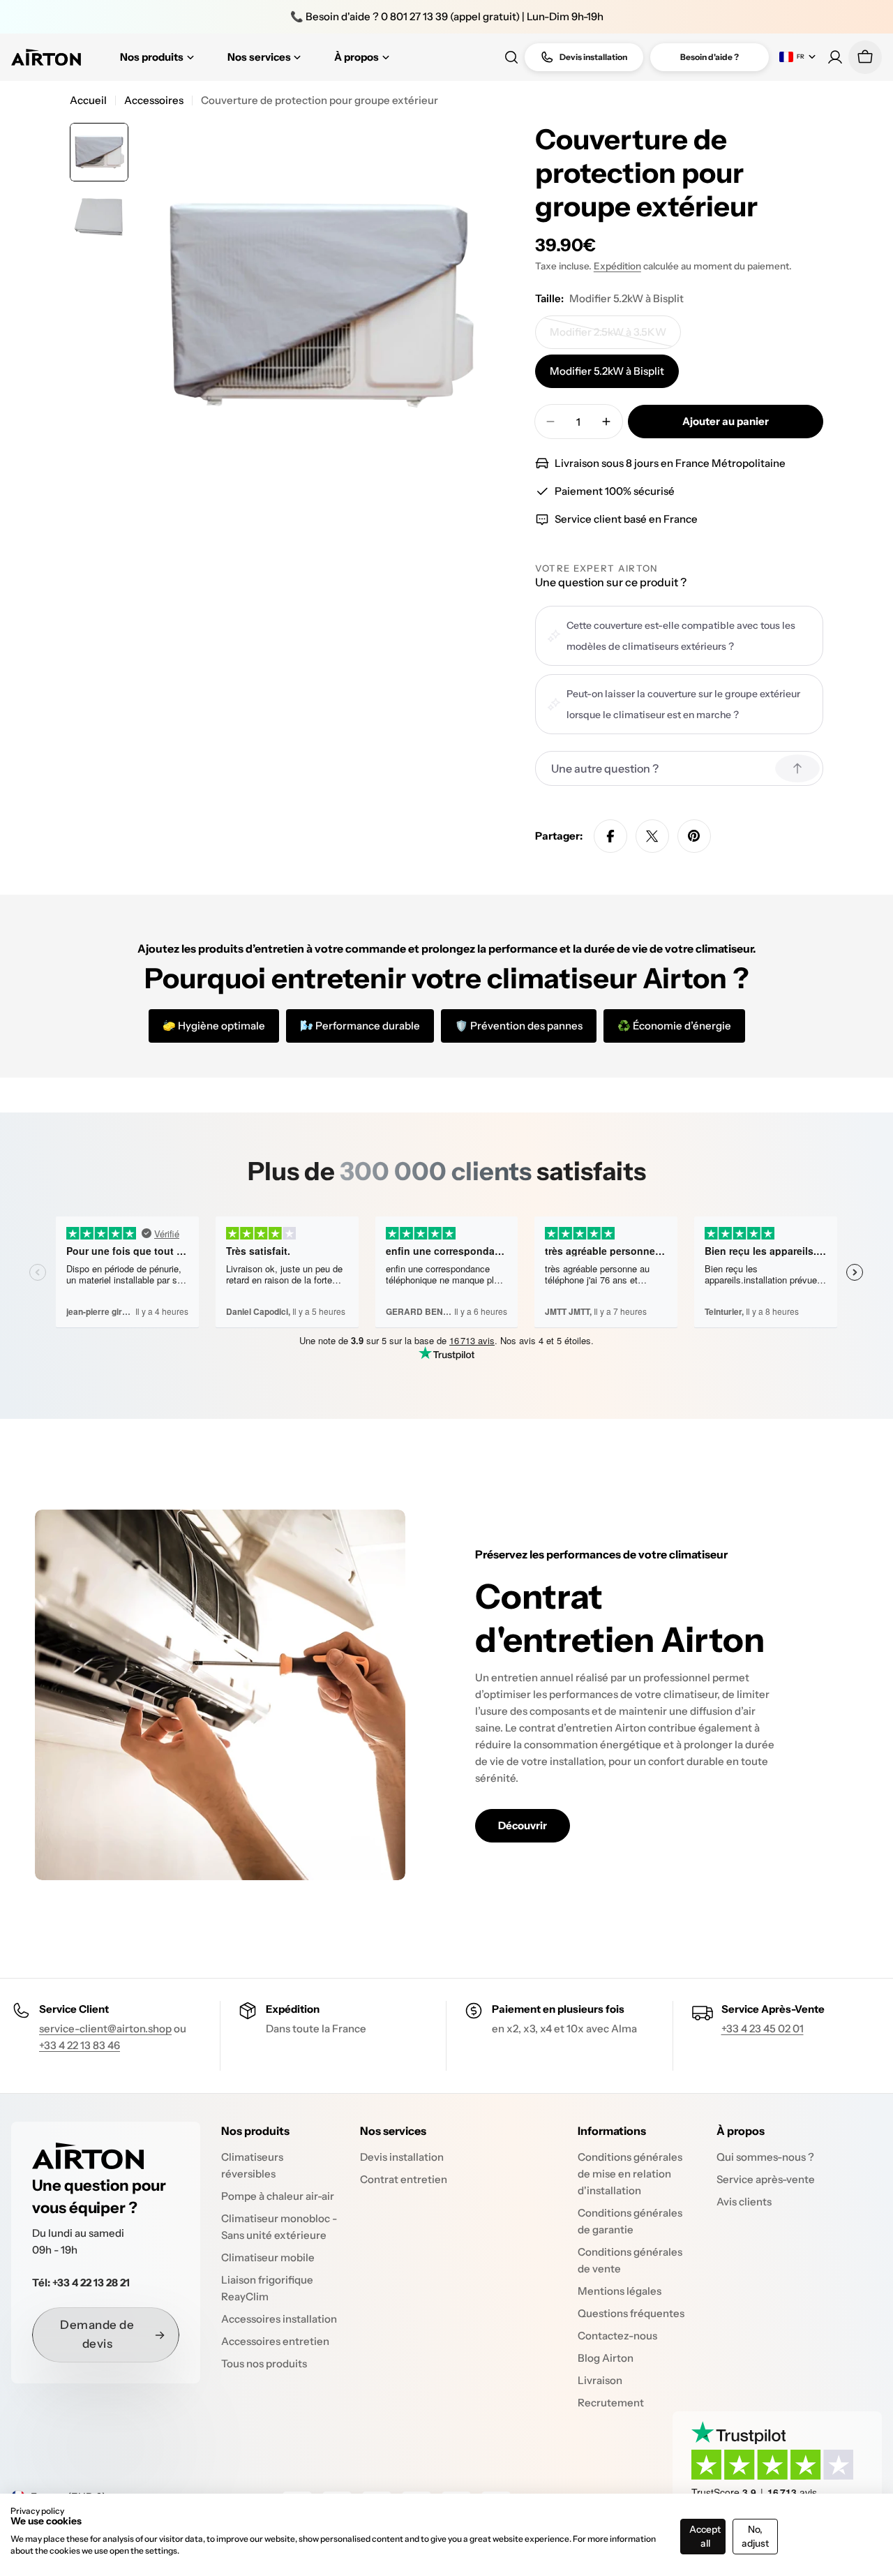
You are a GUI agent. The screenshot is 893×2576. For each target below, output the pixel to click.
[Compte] (835, 57)
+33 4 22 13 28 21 (91, 2283)
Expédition (617, 266)
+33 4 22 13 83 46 (80, 2045)
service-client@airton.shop (105, 2028)
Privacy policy (37, 2511)
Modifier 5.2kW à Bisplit (607, 371)
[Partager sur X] (652, 836)
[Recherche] (511, 57)
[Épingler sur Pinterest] (694, 836)
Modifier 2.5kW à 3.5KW (609, 337)
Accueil (88, 100)
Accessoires (154, 100)
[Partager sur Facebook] (610, 836)
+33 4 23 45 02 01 (763, 2028)
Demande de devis (97, 2334)
